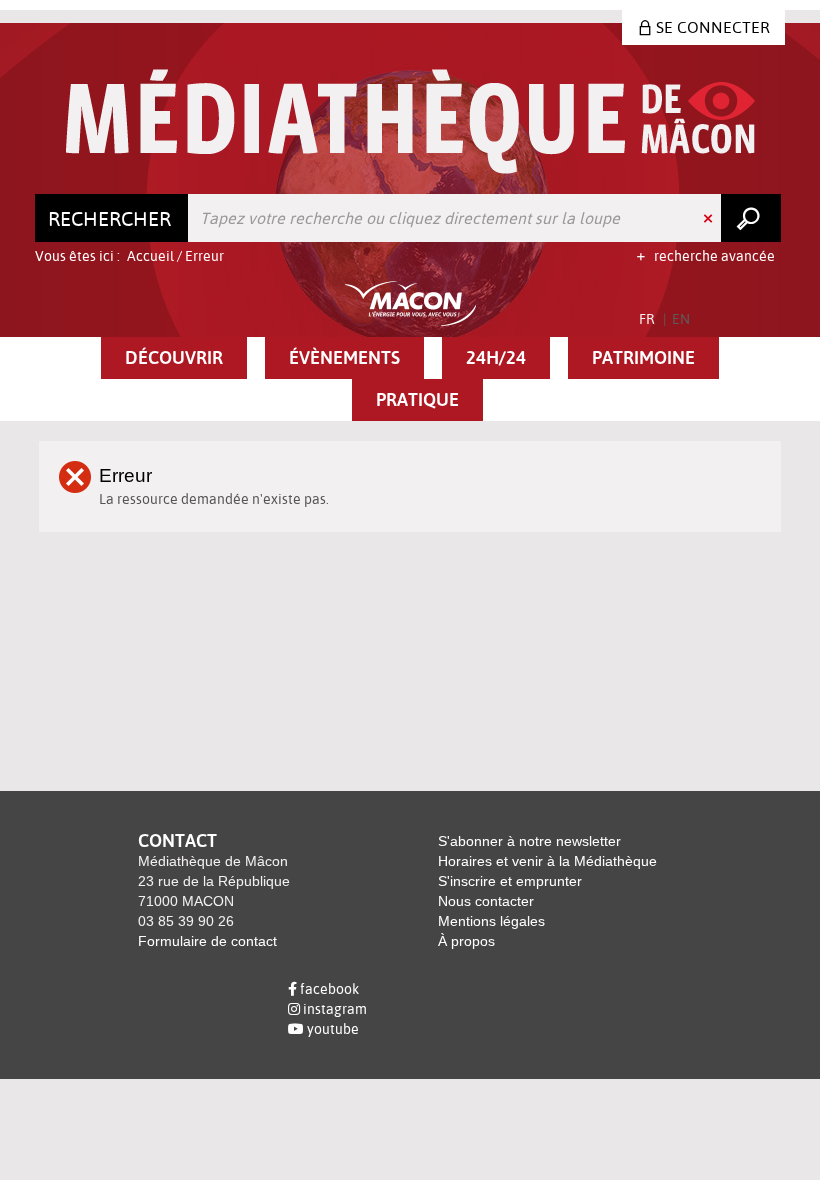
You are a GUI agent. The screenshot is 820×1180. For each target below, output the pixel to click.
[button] (174, 358)
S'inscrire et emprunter (510, 881)
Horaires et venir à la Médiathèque (547, 861)
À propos (466, 941)
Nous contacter (486, 901)
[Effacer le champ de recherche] (710, 218)
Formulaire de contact (207, 941)
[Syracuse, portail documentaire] (410, 121)
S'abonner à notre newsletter (529, 841)
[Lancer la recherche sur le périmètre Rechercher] (751, 218)
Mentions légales (491, 921)
